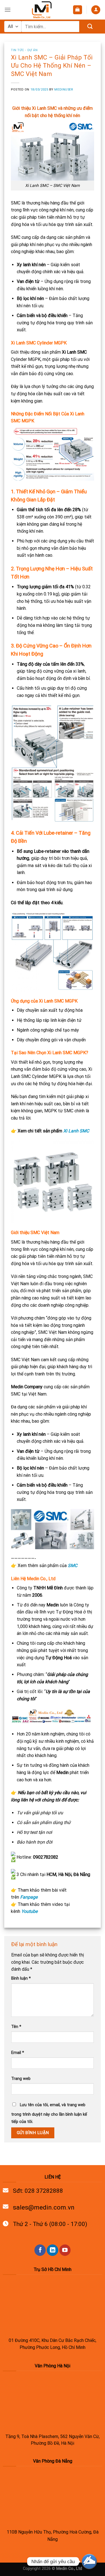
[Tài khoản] (96, 10)
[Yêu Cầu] (89, 2561)
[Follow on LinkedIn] (52, 2250)
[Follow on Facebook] (40, 2250)
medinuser (64, 90)
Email (18, 2053)
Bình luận (21, 1978)
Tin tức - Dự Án (24, 50)
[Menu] (8, 10)
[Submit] (90, 27)
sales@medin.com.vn (44, 2207)
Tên (16, 2027)
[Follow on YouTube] (65, 2250)
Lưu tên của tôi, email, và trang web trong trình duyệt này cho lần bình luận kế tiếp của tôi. (49, 2113)
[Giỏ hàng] (78, 10)
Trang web (21, 2079)
